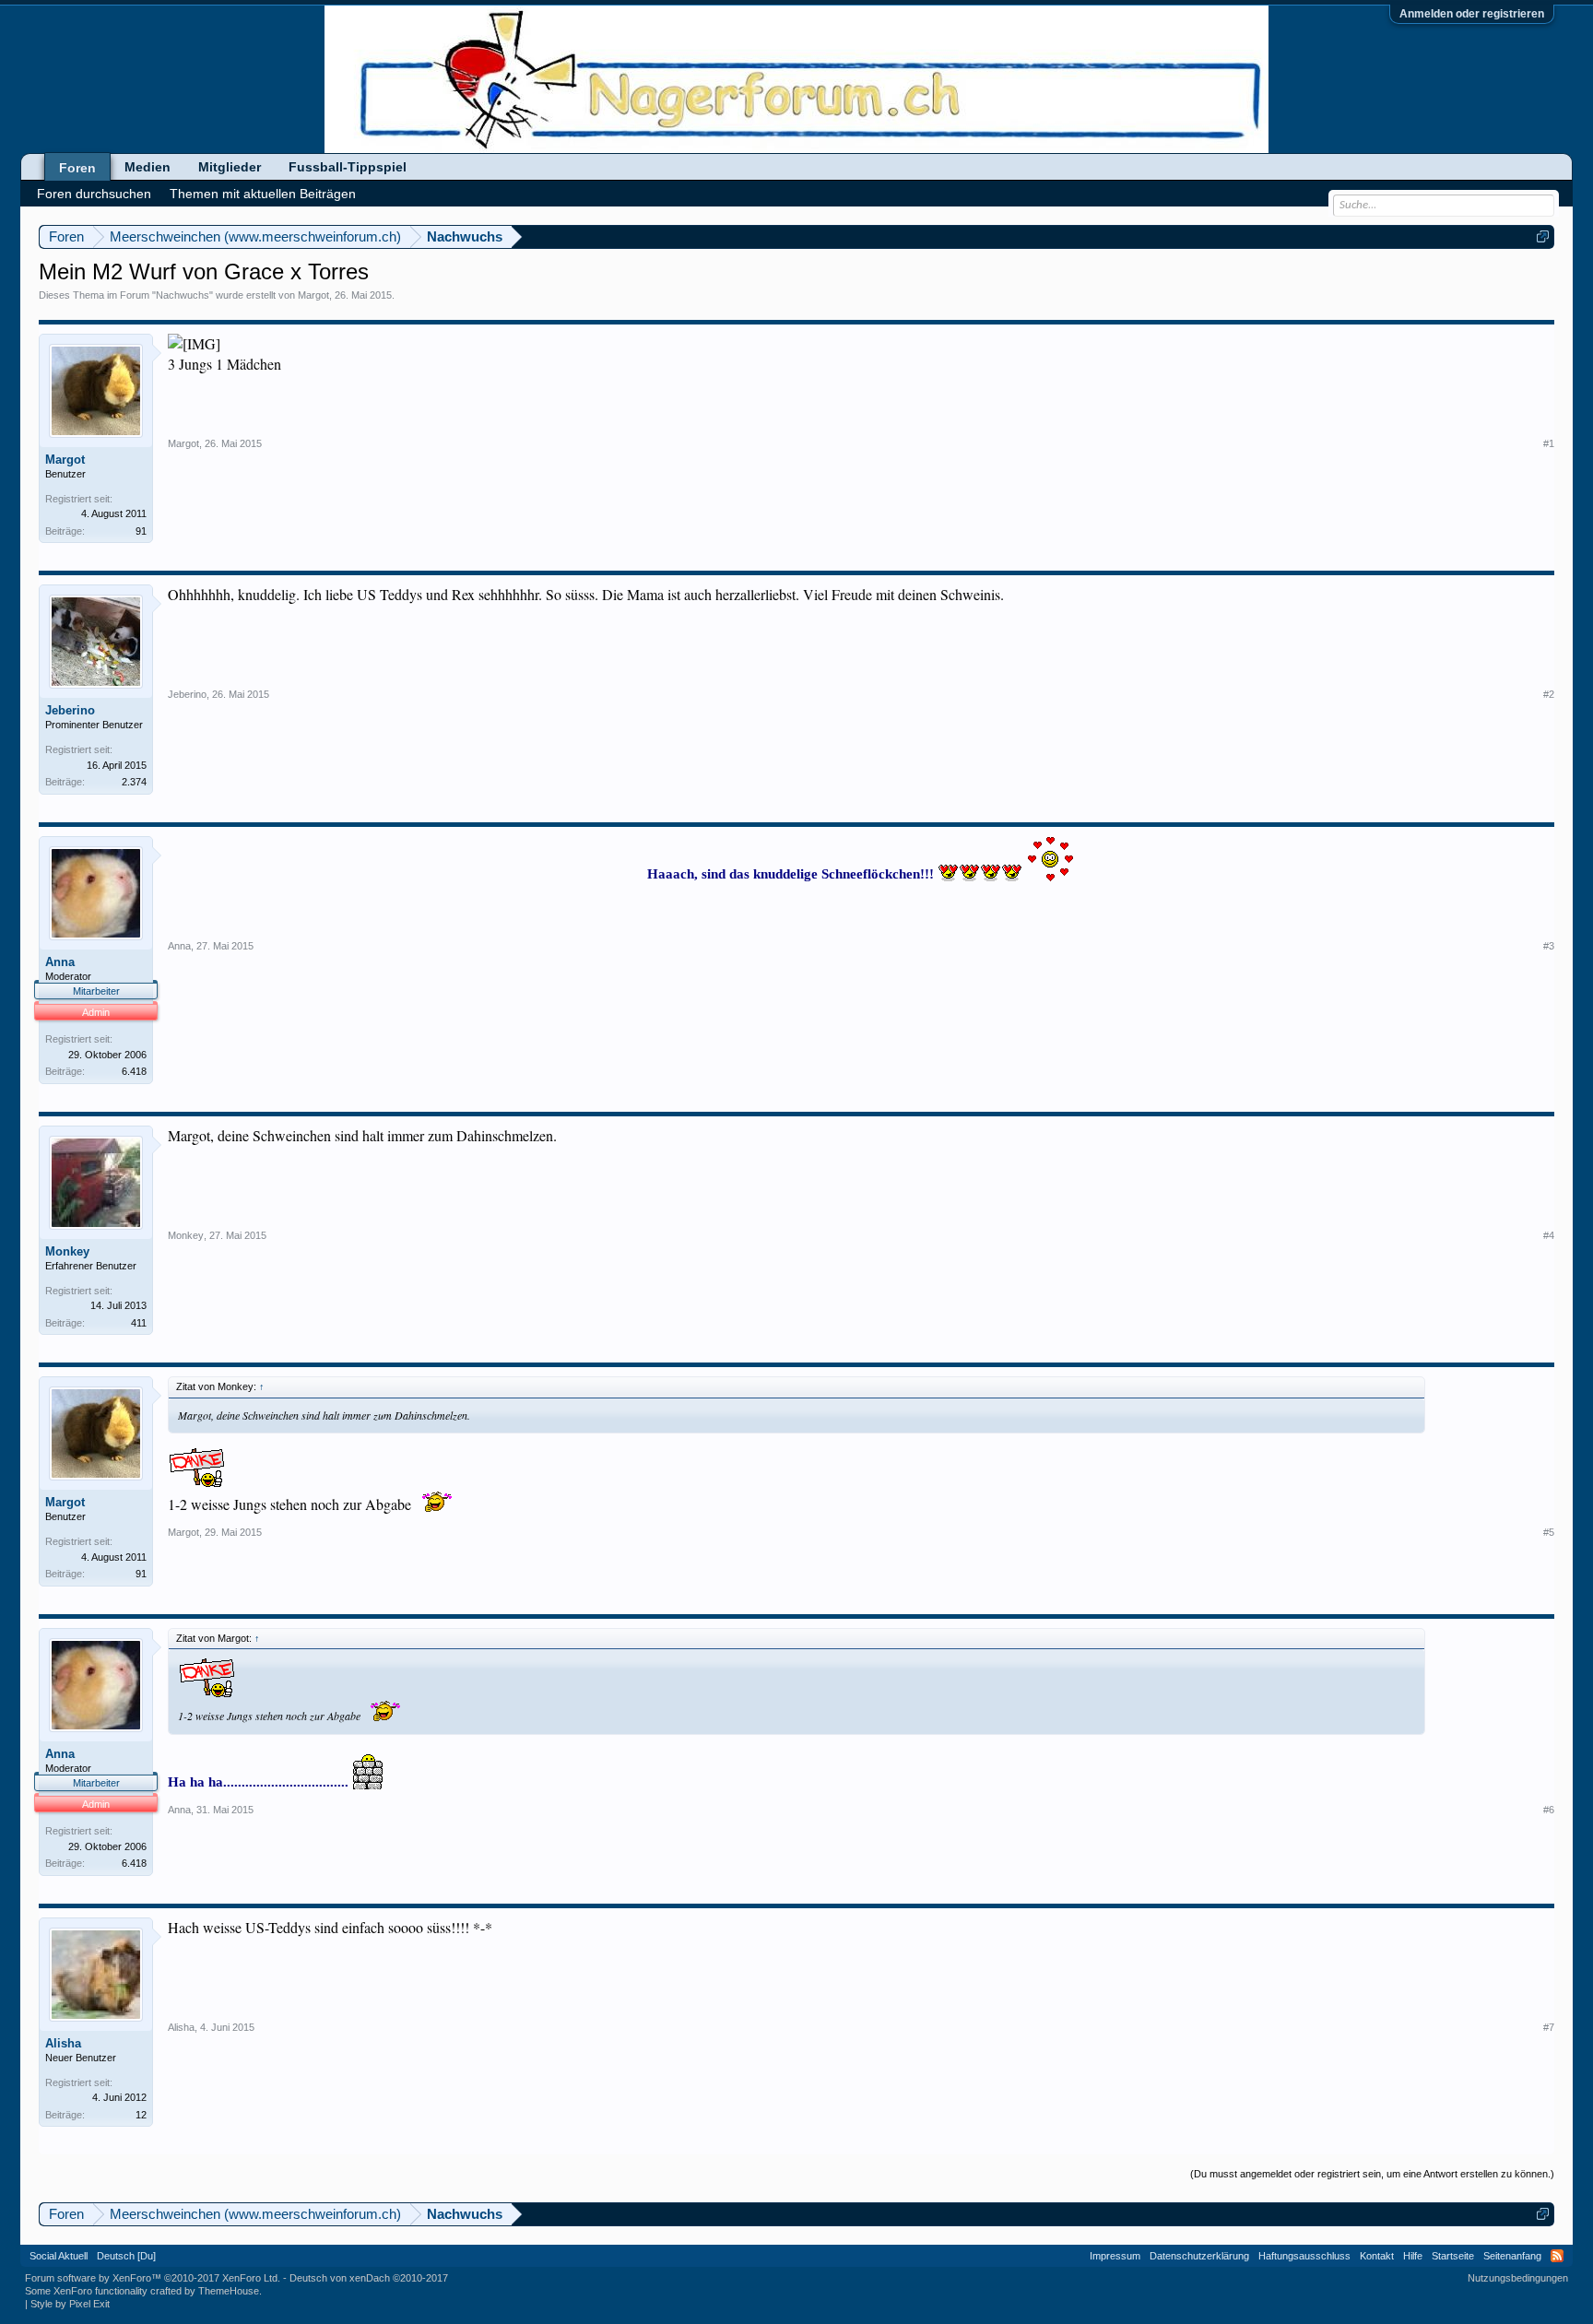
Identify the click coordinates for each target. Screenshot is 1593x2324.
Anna (60, 962)
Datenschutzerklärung (1199, 2256)
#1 (1549, 443)
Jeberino (70, 710)
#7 (1549, 2027)
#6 (1549, 1810)
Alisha (63, 2043)
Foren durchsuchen (94, 194)
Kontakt (1377, 2256)
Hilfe (1413, 2256)
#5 (1549, 1532)
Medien (147, 167)
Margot (313, 295)
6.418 (134, 1071)
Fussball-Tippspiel (348, 167)
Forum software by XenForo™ (153, 2278)
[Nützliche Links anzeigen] (1543, 236)
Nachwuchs (183, 295)
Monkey (67, 1251)
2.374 (134, 782)
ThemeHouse (229, 2291)
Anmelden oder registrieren (1472, 14)
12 (141, 2115)
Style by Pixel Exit (70, 2304)
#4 (1549, 1235)
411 (139, 1323)
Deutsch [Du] (126, 2256)
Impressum (1115, 2256)
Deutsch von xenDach (369, 2278)
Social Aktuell (59, 2256)
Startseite (1453, 2256)
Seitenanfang (1512, 2256)
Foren (77, 168)
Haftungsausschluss (1304, 2256)
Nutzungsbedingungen (1518, 2278)
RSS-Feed (1557, 2256)
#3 (1549, 946)
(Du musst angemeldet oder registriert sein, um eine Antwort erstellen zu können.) (1372, 2174)
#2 (1549, 694)
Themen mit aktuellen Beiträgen (263, 194)
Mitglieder (230, 167)
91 (141, 531)
